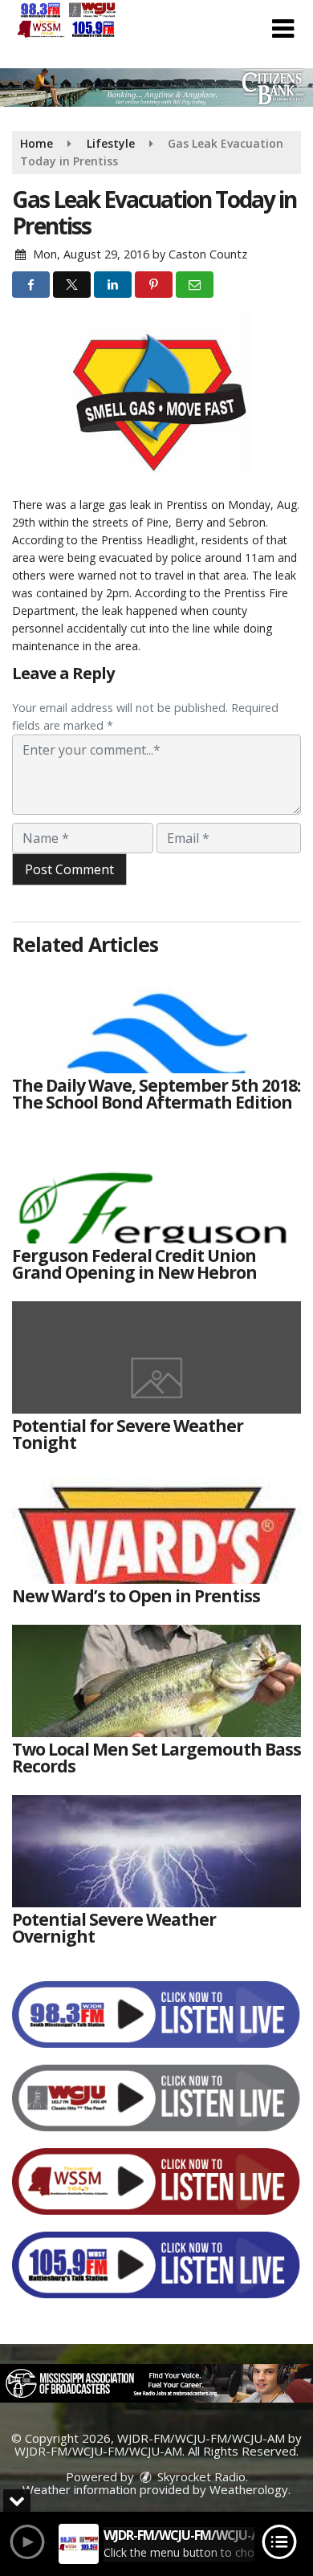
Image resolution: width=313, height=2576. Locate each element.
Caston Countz (208, 254)
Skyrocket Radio (200, 2476)
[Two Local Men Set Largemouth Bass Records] (156, 1681)
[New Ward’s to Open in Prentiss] (156, 1528)
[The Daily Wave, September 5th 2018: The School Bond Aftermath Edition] (156, 1017)
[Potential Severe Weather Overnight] (156, 1851)
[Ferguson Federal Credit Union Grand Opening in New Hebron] (156, 1187)
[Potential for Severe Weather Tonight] (156, 1357)
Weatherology (249, 2489)
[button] (283, 29)
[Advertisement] (156, 87)
